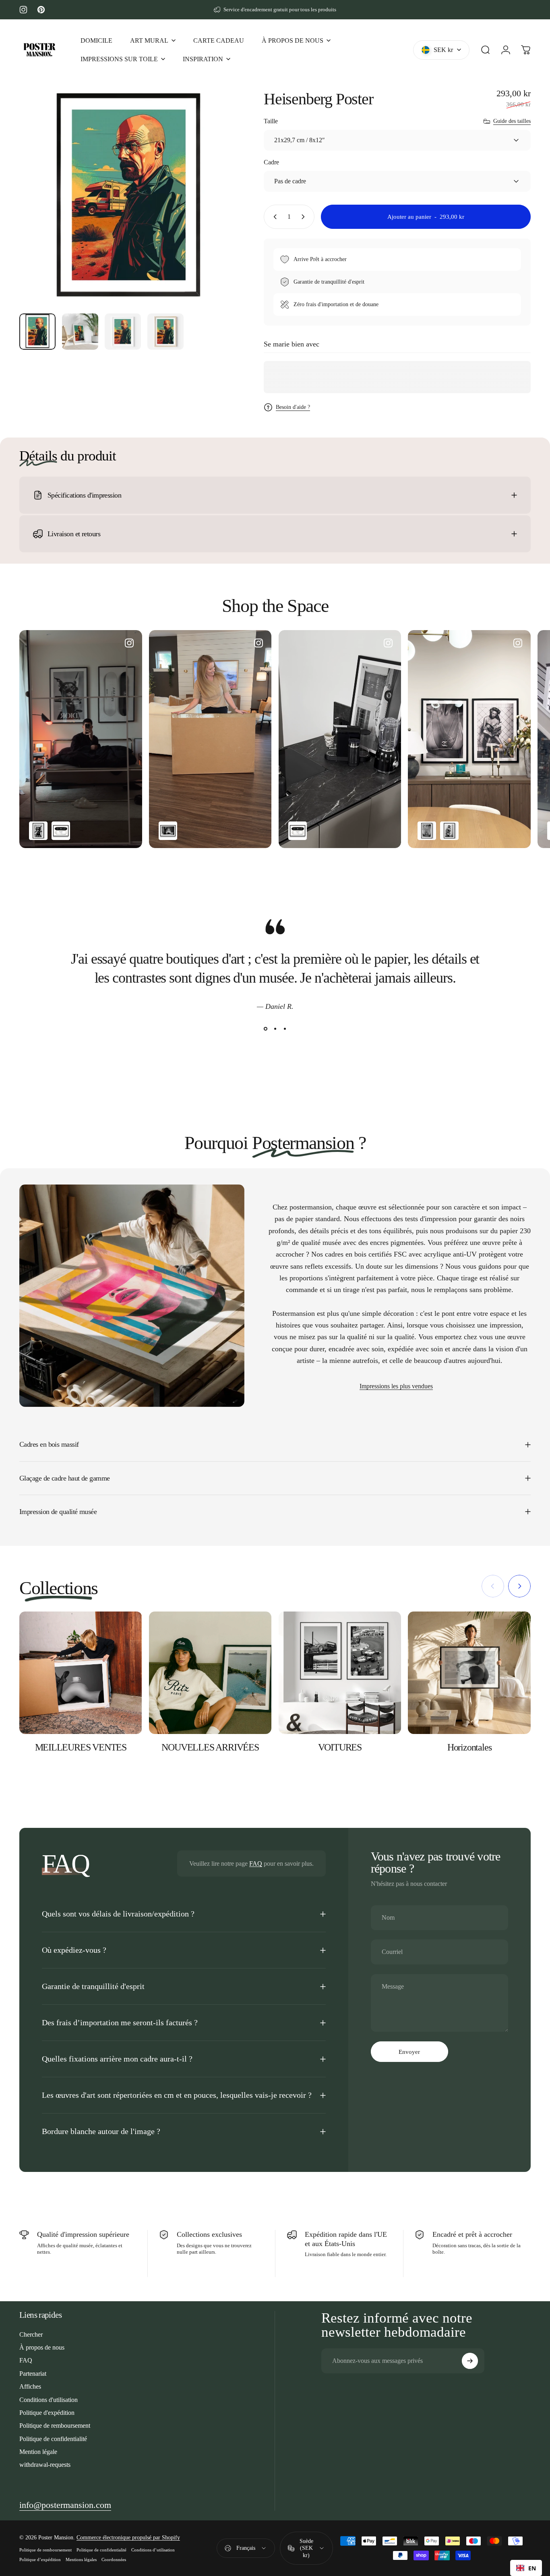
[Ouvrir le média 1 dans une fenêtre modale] (128, 198)
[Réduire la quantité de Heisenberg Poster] (273, 217)
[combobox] (526, 2568)
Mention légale (38, 2452)
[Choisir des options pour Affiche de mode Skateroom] (61, 831)
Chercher (31, 2334)
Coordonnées (114, 2559)
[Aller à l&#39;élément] (37, 332)
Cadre (271, 162)
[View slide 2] (275, 1029)
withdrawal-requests (45, 2465)
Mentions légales (81, 2559)
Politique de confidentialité (53, 2439)
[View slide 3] (285, 1029)
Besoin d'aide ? (293, 407)
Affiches (30, 2386)
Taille (271, 121)
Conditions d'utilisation (49, 2400)
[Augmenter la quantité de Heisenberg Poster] (305, 217)
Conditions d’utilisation (153, 2550)
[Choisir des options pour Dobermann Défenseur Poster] (38, 831)
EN (532, 2568)
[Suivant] (217, 212)
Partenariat (33, 2374)
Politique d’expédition (40, 2559)
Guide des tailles (512, 121)
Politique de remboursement (55, 2426)
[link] (65, 2505)
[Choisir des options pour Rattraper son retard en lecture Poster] (449, 831)
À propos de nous (42, 2347)
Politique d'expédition (47, 2413)
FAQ (256, 1864)
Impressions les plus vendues (396, 1386)
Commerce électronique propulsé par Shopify (128, 2538)
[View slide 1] (265, 1029)
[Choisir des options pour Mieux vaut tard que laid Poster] (168, 831)
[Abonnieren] (470, 2361)
